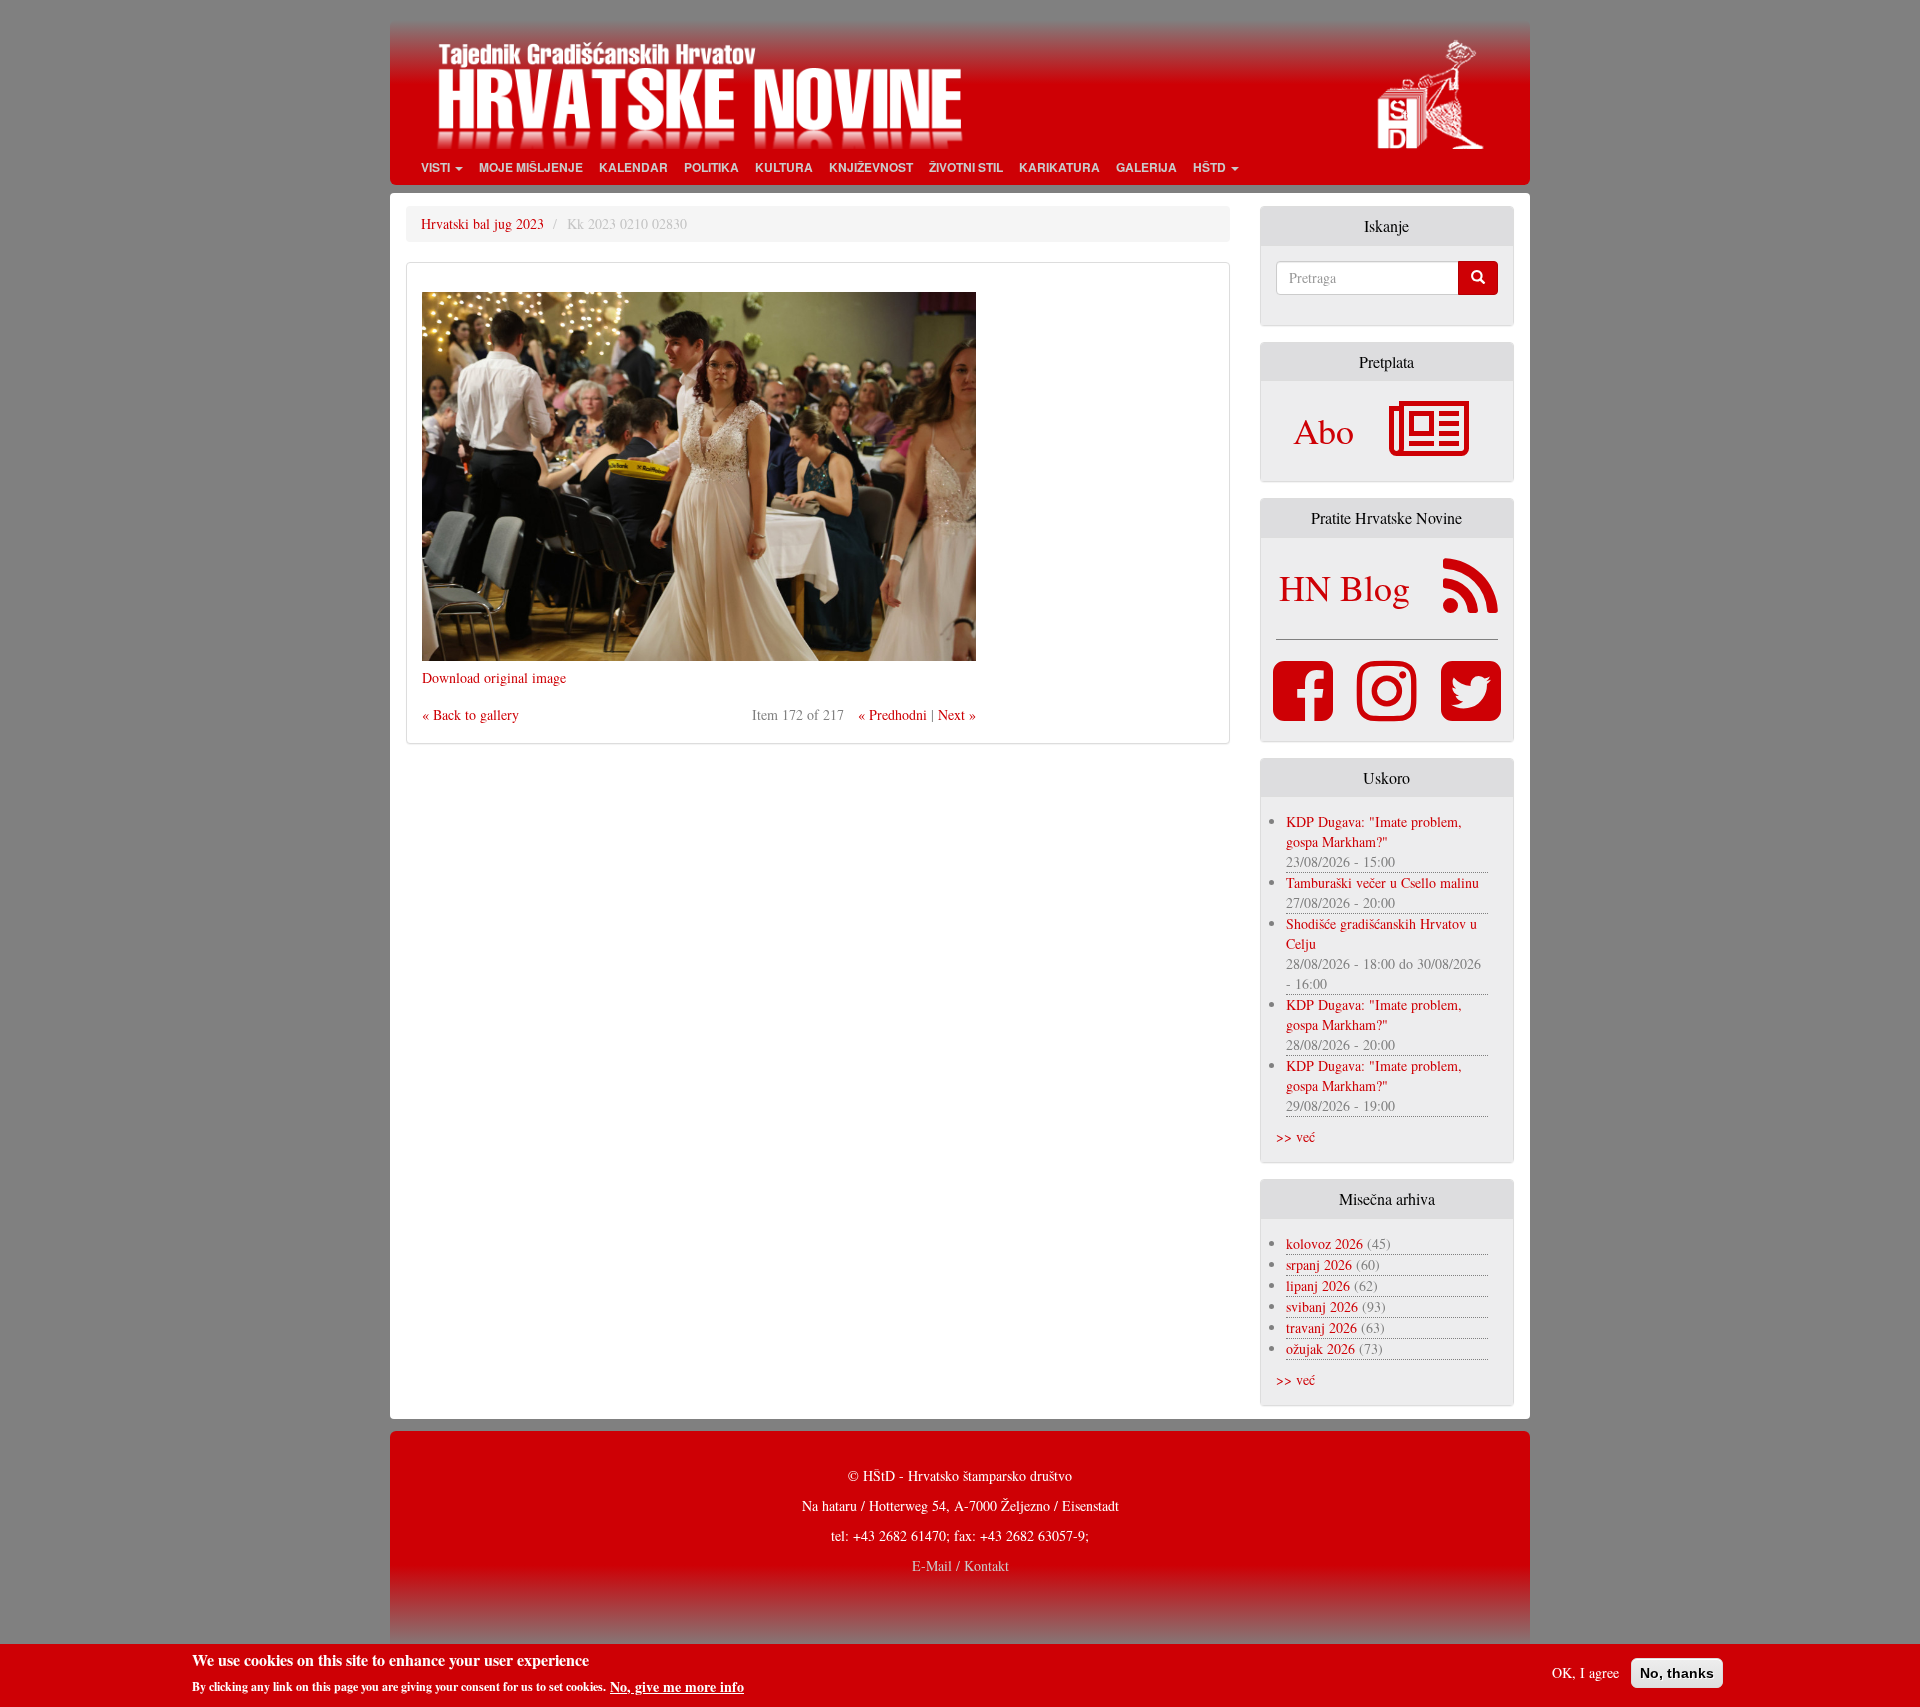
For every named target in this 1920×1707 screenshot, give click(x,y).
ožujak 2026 (1320, 1348)
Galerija (1146, 167)
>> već (1295, 1136)
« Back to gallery (470, 714)
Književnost (871, 167)
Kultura (784, 167)
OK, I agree (1585, 1672)
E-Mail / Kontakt (960, 1565)
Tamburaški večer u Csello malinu (1382, 882)
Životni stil (966, 167)
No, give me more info (677, 1686)
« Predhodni (892, 714)
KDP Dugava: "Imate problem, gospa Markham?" (1374, 831)
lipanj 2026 (1318, 1285)
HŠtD (1211, 167)
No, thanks (1677, 1673)
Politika (711, 167)
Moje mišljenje (531, 167)
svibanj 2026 (1322, 1306)
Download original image (494, 677)
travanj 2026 (1321, 1327)
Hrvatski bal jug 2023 (482, 223)
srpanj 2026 (1319, 1264)
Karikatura (1059, 167)
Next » (957, 714)
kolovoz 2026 (1324, 1243)
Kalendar (633, 167)
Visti (437, 167)
